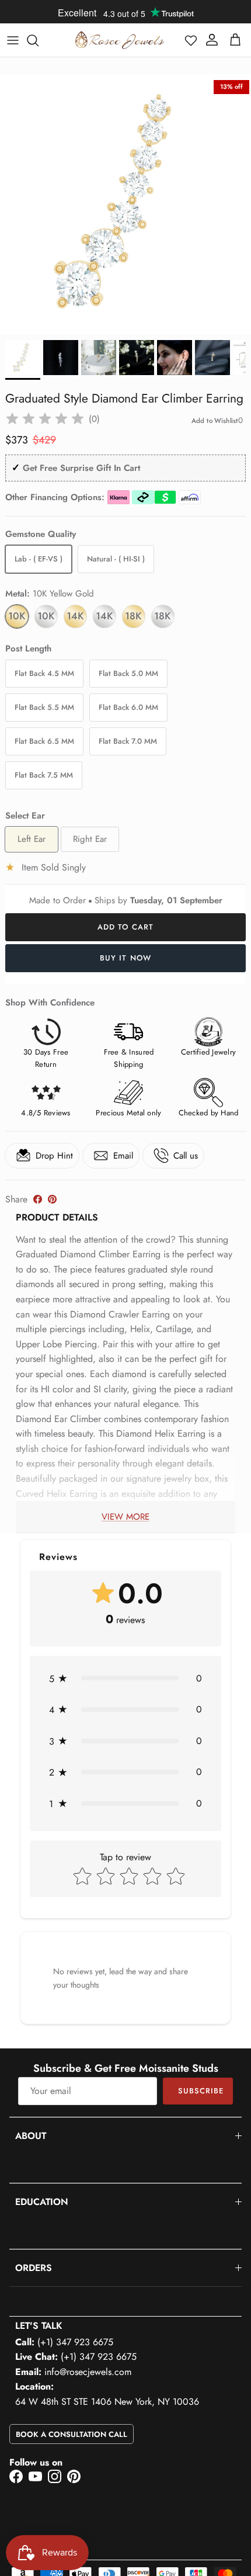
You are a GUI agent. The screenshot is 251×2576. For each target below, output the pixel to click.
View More (125, 1517)
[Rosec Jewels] (120, 40)
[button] (191, 40)
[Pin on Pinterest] (52, 1199)
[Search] (39, 40)
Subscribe (201, 2091)
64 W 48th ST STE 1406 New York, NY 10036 (107, 2402)
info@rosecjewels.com (88, 2372)
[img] (45, 419)
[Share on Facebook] (38, 1199)
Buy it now (125, 958)
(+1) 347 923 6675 (75, 2342)
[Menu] (13, 40)
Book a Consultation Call (72, 2434)
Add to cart (125, 927)
